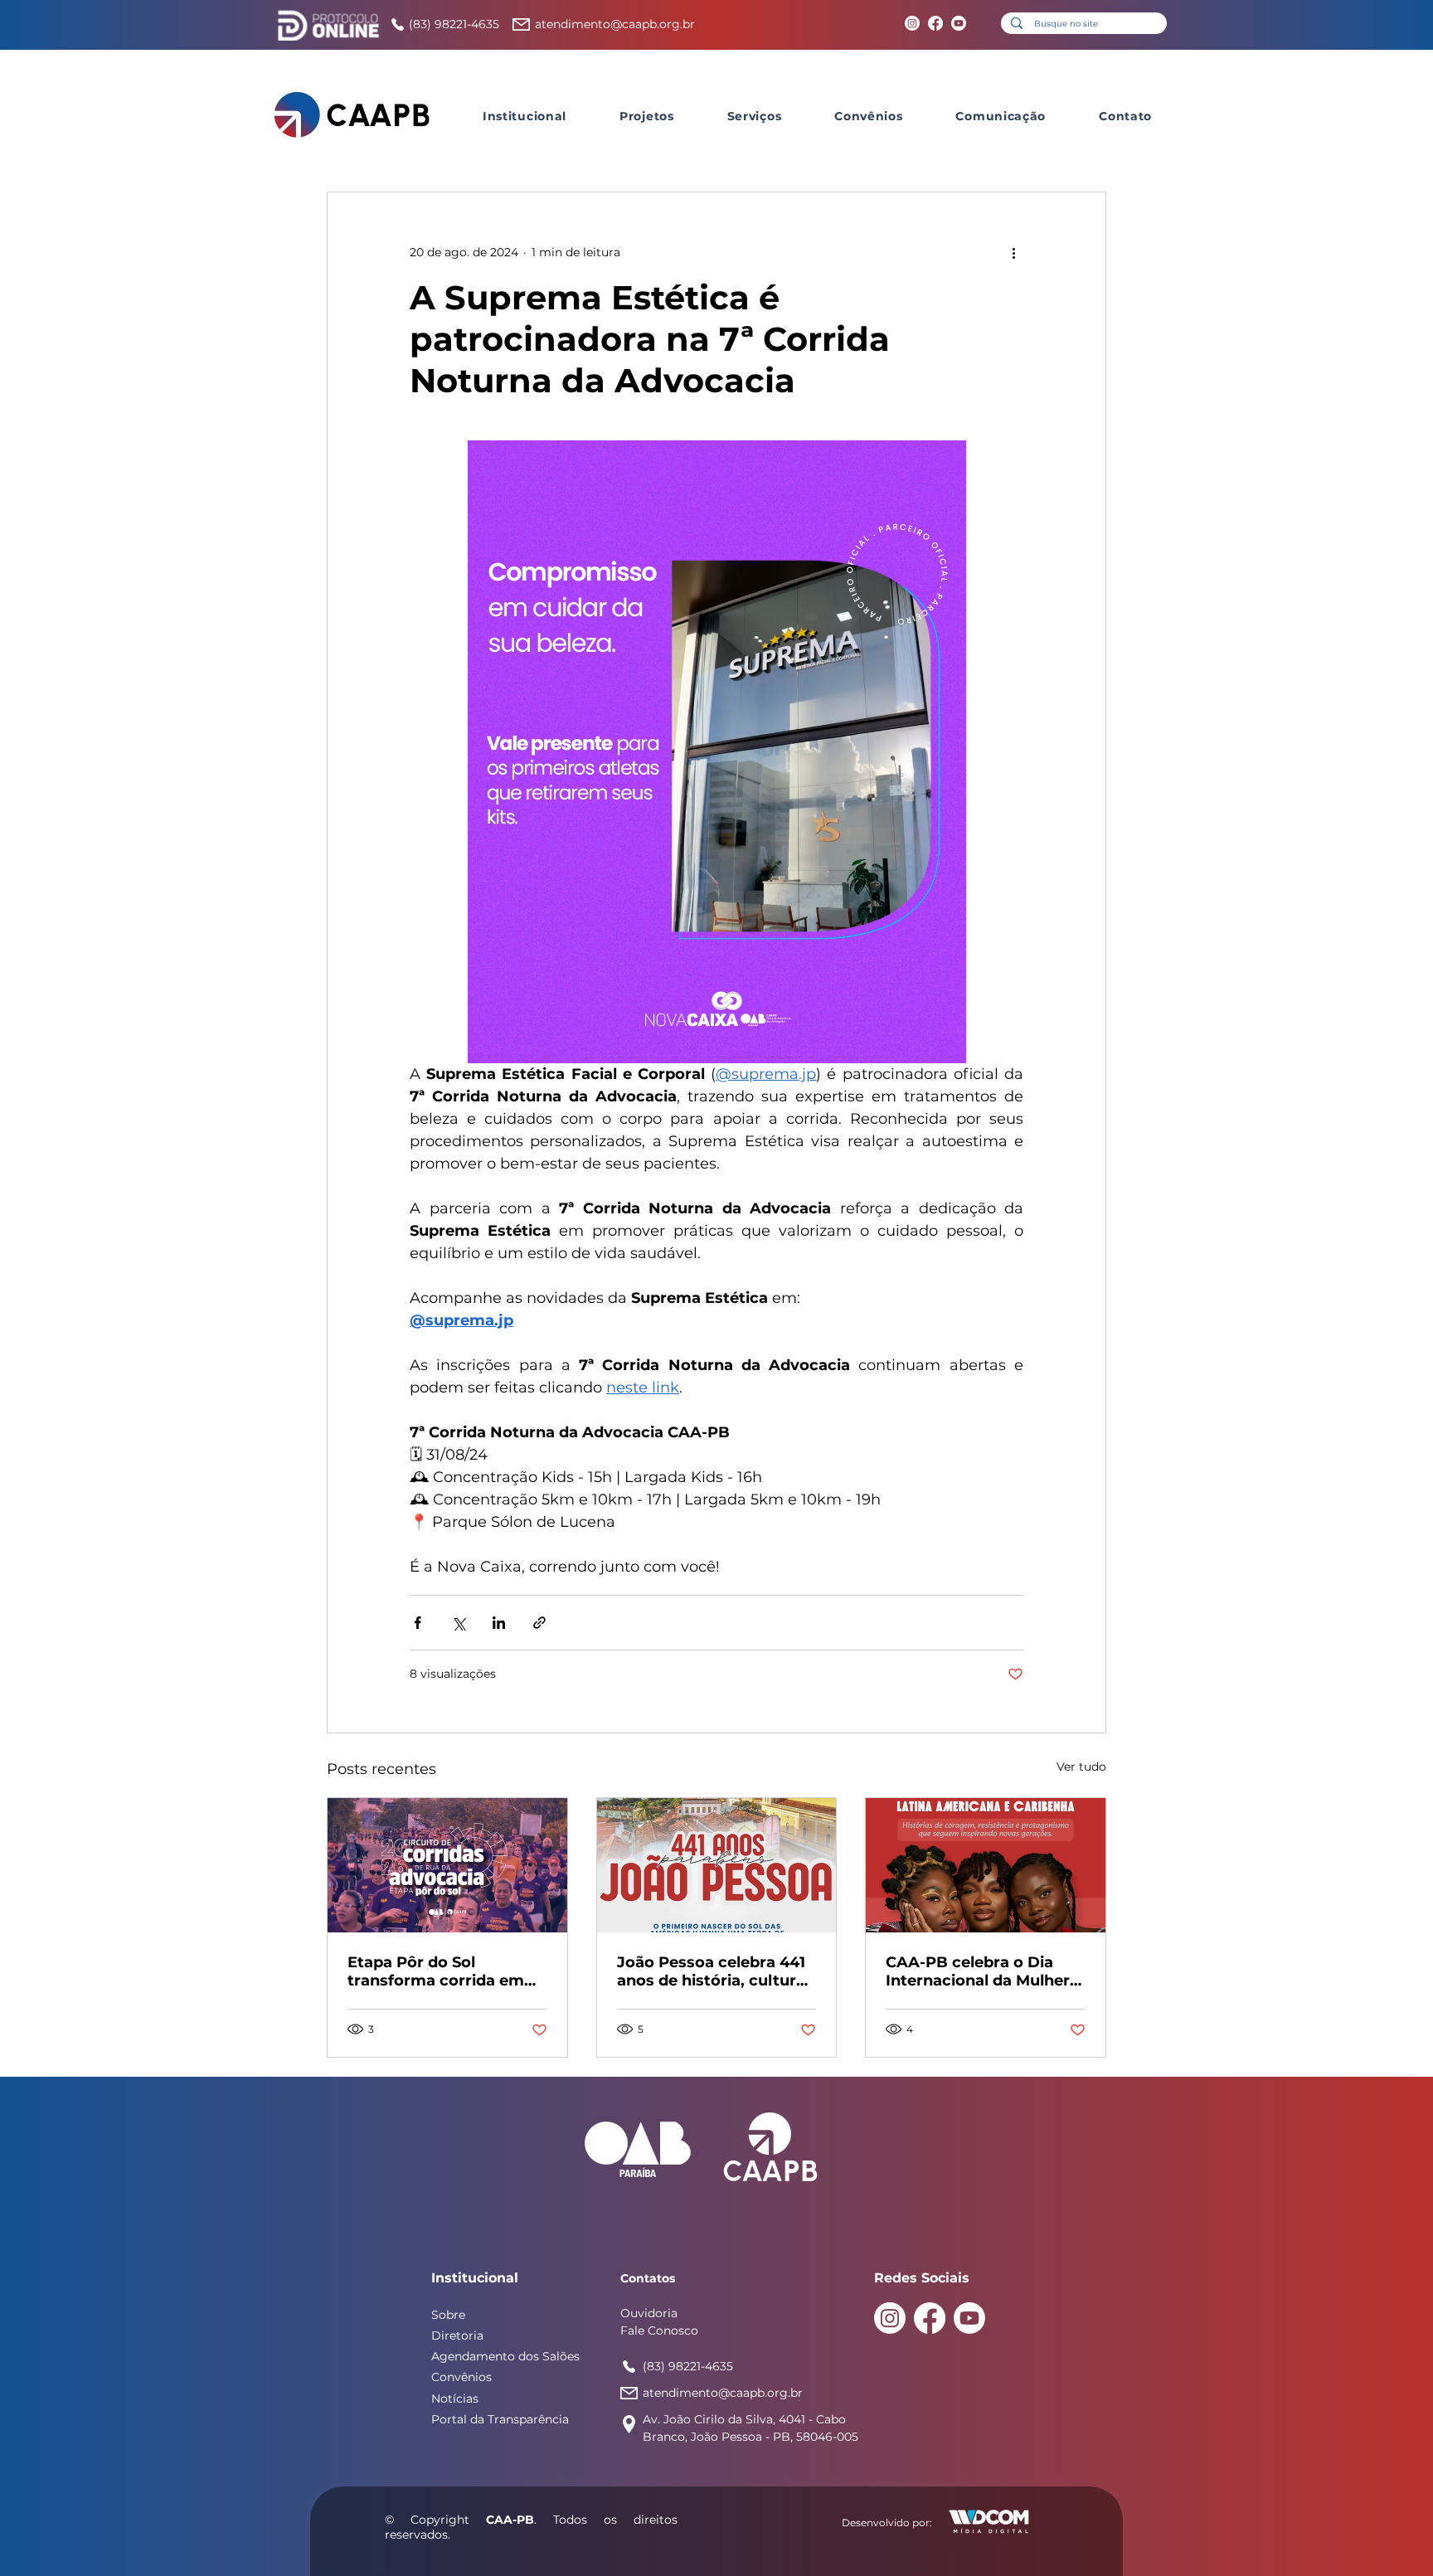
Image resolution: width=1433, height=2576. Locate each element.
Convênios (461, 2377)
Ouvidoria (649, 2313)
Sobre (448, 2315)
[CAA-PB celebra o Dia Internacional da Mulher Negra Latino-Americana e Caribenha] (986, 1865)
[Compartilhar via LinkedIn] (499, 1623)
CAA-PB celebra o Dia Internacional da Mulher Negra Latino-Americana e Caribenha (981, 1971)
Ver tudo (1081, 1767)
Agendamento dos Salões (505, 2356)
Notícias (455, 2399)
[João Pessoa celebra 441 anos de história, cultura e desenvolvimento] (717, 1865)
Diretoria (457, 2335)
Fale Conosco (659, 2331)
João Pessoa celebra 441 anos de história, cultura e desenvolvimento (711, 1971)
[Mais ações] (1013, 252)
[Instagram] (912, 23)
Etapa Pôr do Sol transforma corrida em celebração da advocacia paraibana (443, 1971)
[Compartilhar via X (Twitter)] (458, 1623)
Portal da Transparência (500, 2419)
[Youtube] (959, 23)
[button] (525, 116)
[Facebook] (935, 23)
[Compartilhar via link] (539, 1623)
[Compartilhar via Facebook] (418, 1623)
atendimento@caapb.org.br (615, 24)
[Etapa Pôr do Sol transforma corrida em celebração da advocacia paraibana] (447, 1865)
